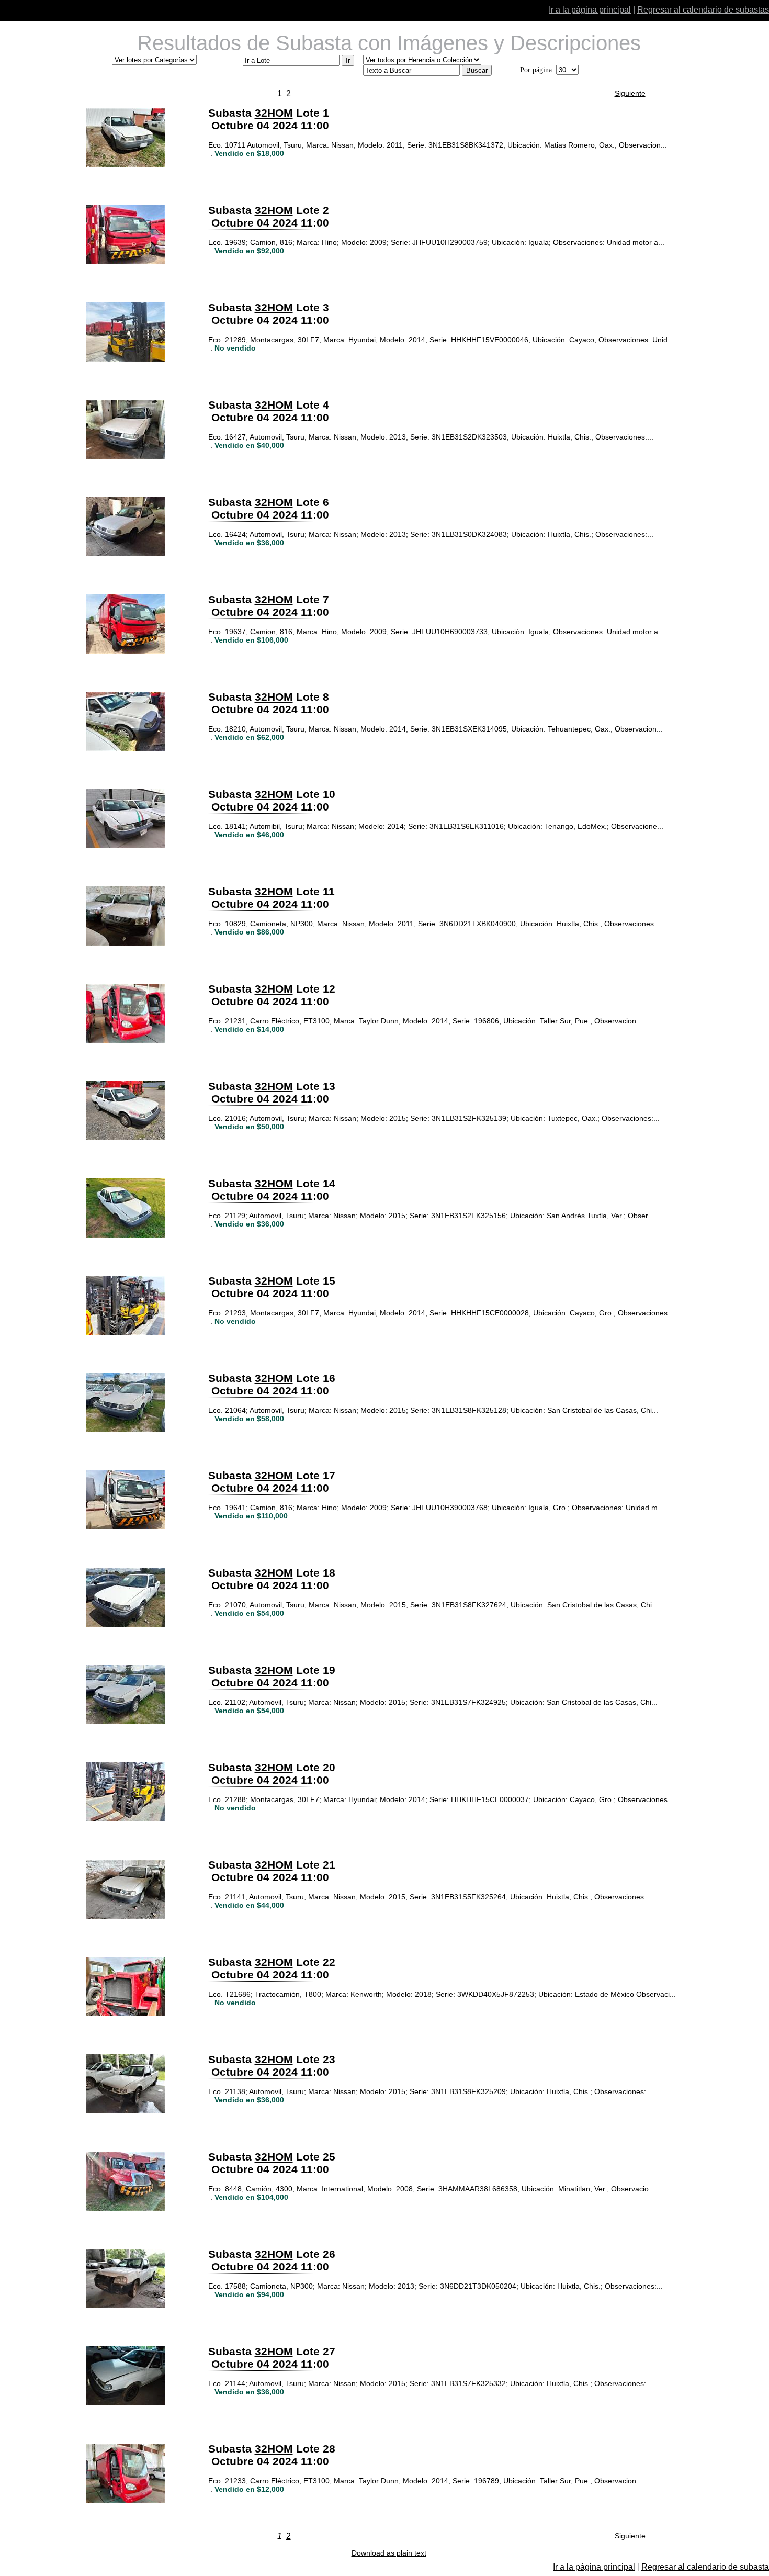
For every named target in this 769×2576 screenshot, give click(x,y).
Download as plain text (389, 2553)
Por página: (537, 70)
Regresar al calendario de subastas (703, 10)
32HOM (274, 113)
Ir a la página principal (590, 10)
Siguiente (630, 93)
